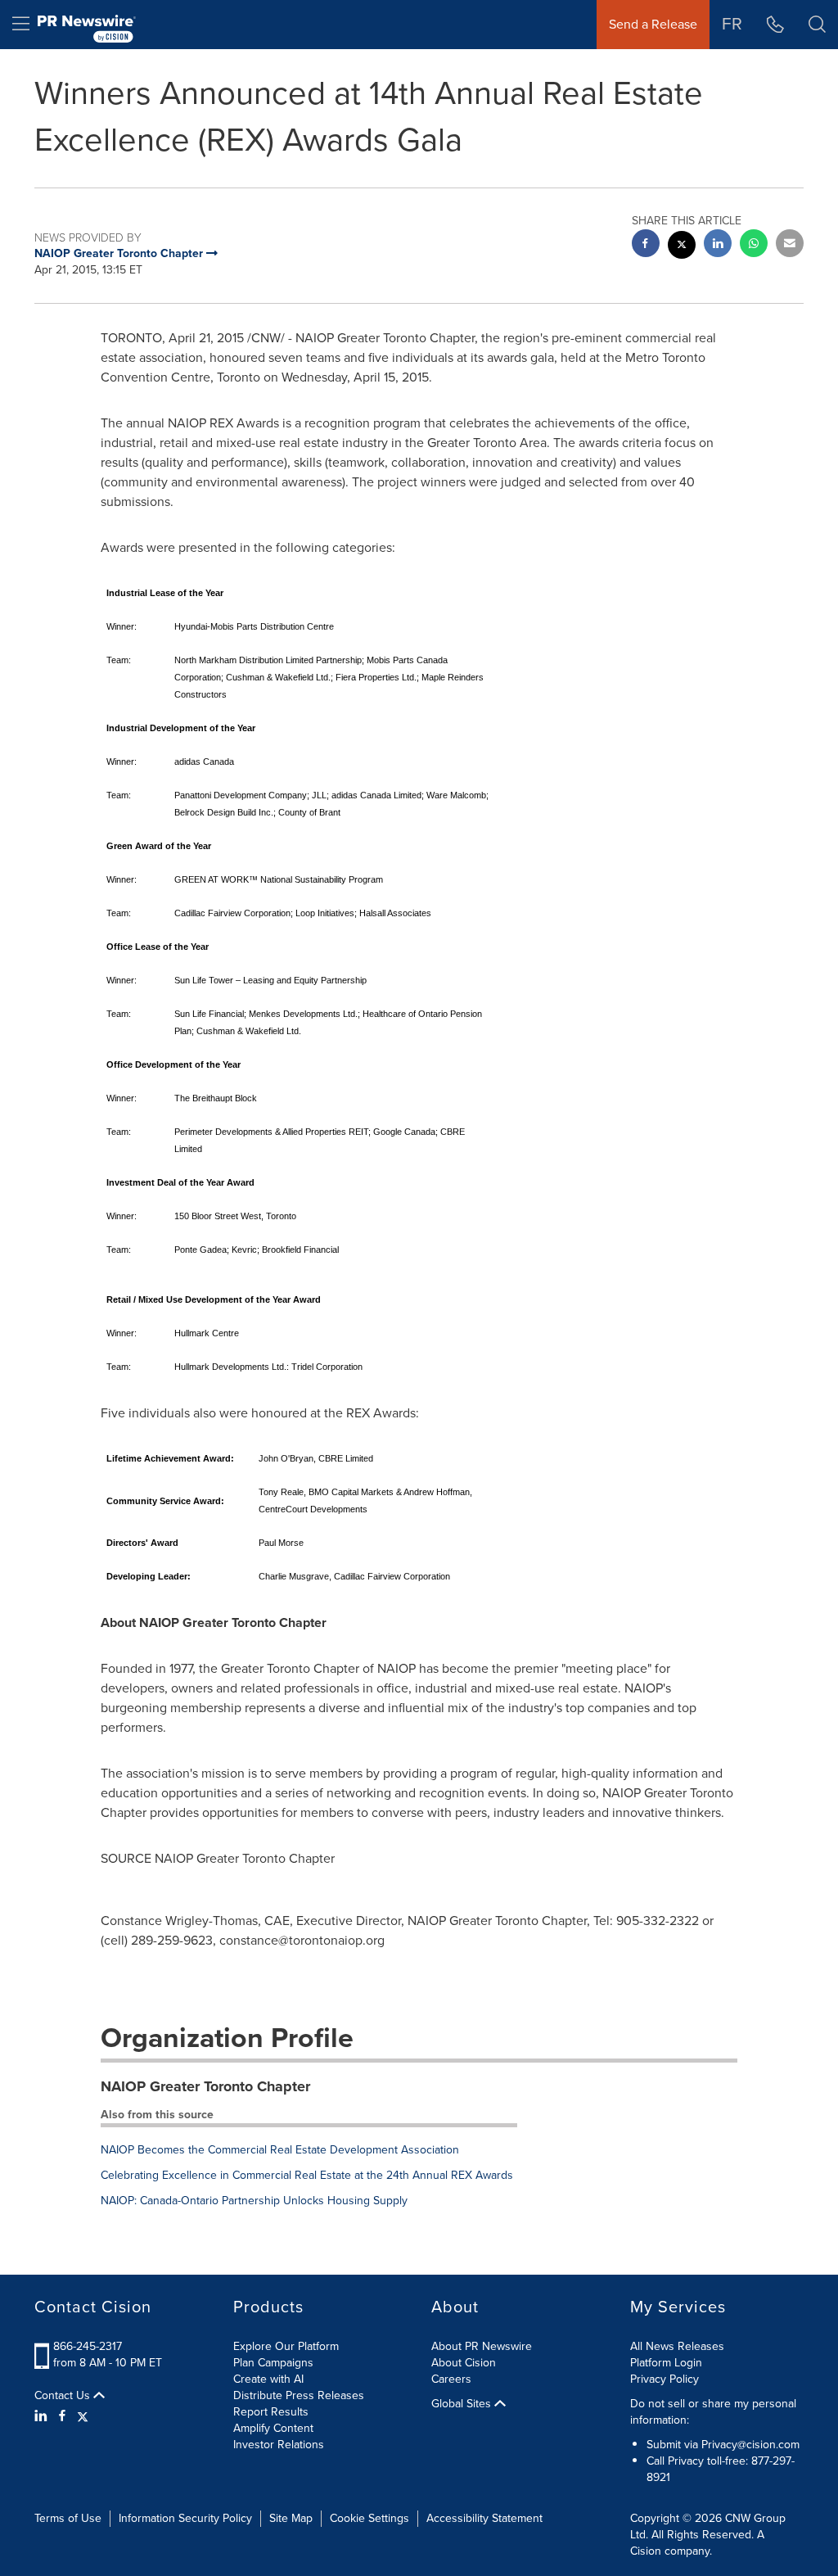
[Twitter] (83, 2416)
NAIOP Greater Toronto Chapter (205, 2086)
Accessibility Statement (484, 2518)
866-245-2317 (88, 2346)
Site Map (291, 2518)
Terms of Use (68, 2518)
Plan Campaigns (273, 2363)
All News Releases (677, 2346)
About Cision (464, 2363)
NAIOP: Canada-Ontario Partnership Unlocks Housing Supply (254, 2201)
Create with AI (268, 2379)
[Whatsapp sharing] (754, 245)
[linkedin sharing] (718, 245)
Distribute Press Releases (299, 2395)
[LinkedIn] (43, 2416)
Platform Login (666, 2363)
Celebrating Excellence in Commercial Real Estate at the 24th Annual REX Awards (307, 2175)
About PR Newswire (482, 2346)
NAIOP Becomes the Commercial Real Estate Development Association (280, 2150)
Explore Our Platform (286, 2346)
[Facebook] (62, 2416)
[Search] (817, 25)
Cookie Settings (369, 2518)
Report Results (271, 2412)
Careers (451, 2379)
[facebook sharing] (646, 245)
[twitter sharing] (682, 247)
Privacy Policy (665, 2379)
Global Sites (463, 2404)
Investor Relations (279, 2445)
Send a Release (653, 24)
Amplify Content (273, 2428)
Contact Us (64, 2396)
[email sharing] (790, 245)
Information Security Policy (185, 2518)
